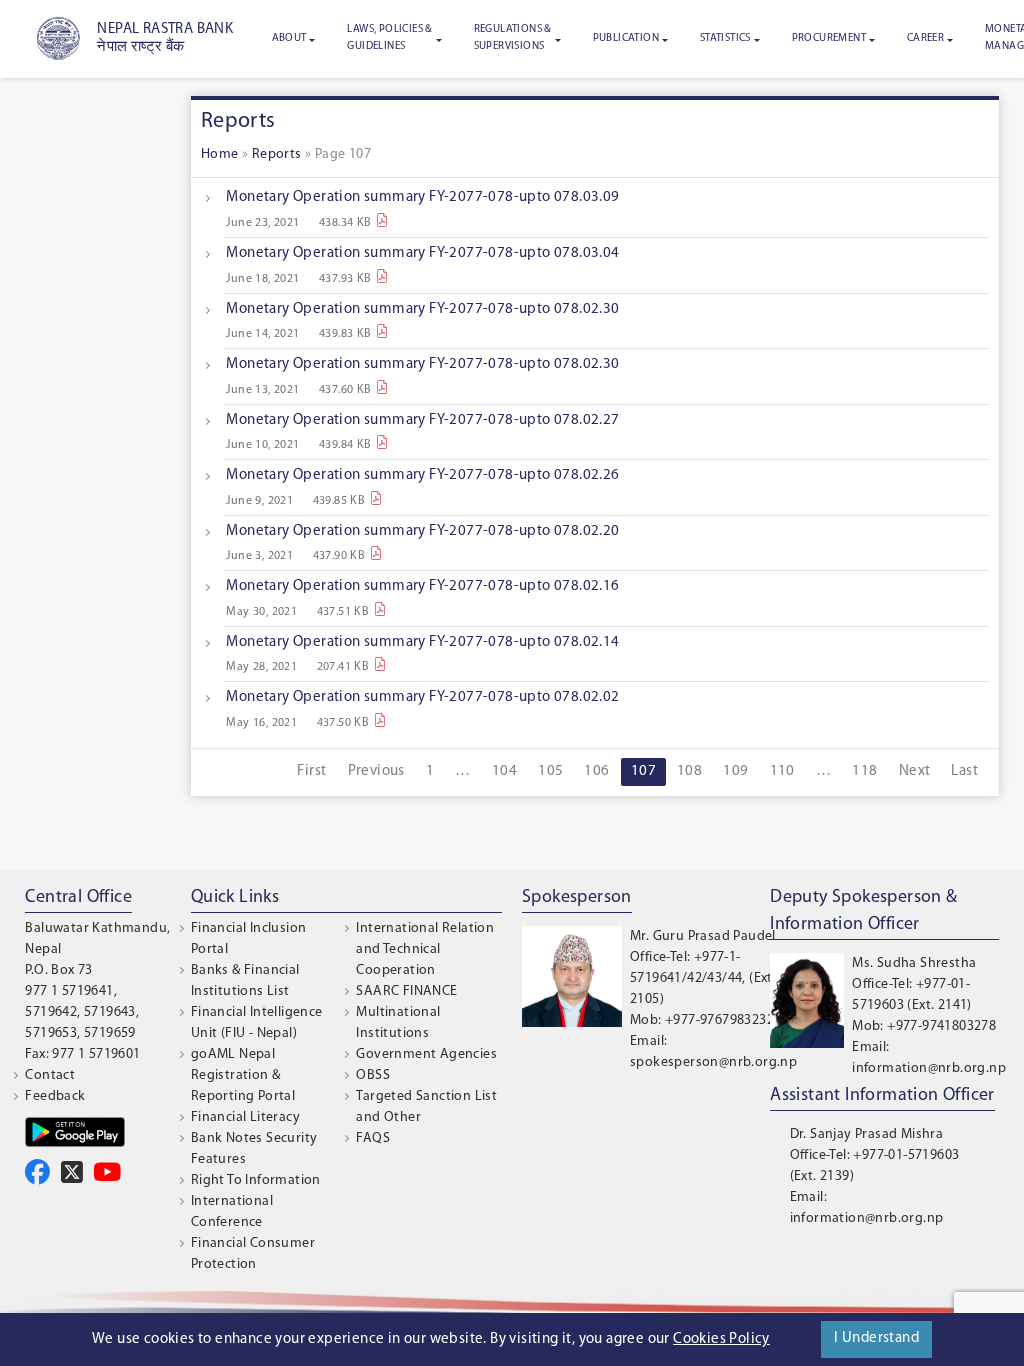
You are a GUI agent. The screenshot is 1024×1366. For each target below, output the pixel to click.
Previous (376, 771)
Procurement (829, 38)
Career (925, 38)
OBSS (373, 1075)
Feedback (55, 1096)
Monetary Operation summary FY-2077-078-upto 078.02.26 (422, 475)
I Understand (876, 1338)
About (289, 38)
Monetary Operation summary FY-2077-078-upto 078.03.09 (422, 197)
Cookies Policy (721, 1339)
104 (504, 771)
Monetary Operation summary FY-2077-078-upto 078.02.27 (422, 420)
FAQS (373, 1138)
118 (864, 771)
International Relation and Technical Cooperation (425, 949)
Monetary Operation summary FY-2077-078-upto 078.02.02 (422, 697)
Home (220, 154)
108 (689, 771)
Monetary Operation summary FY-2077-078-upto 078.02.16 (422, 586)
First (311, 771)
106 (596, 771)
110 (782, 771)
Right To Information (256, 1180)
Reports (277, 154)
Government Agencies (426, 1054)
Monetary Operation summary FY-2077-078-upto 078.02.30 (422, 309)
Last (964, 771)
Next (915, 771)
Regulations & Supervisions (513, 38)
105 (550, 771)
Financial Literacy (245, 1117)
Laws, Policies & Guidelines (389, 38)
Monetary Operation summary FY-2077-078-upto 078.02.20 (422, 531)
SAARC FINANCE (406, 991)
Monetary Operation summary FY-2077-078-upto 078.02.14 (422, 642)
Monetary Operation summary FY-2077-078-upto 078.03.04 (422, 253)
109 (735, 771)
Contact (50, 1075)
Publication (626, 38)
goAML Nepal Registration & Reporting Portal (243, 1075)
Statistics (725, 38)
